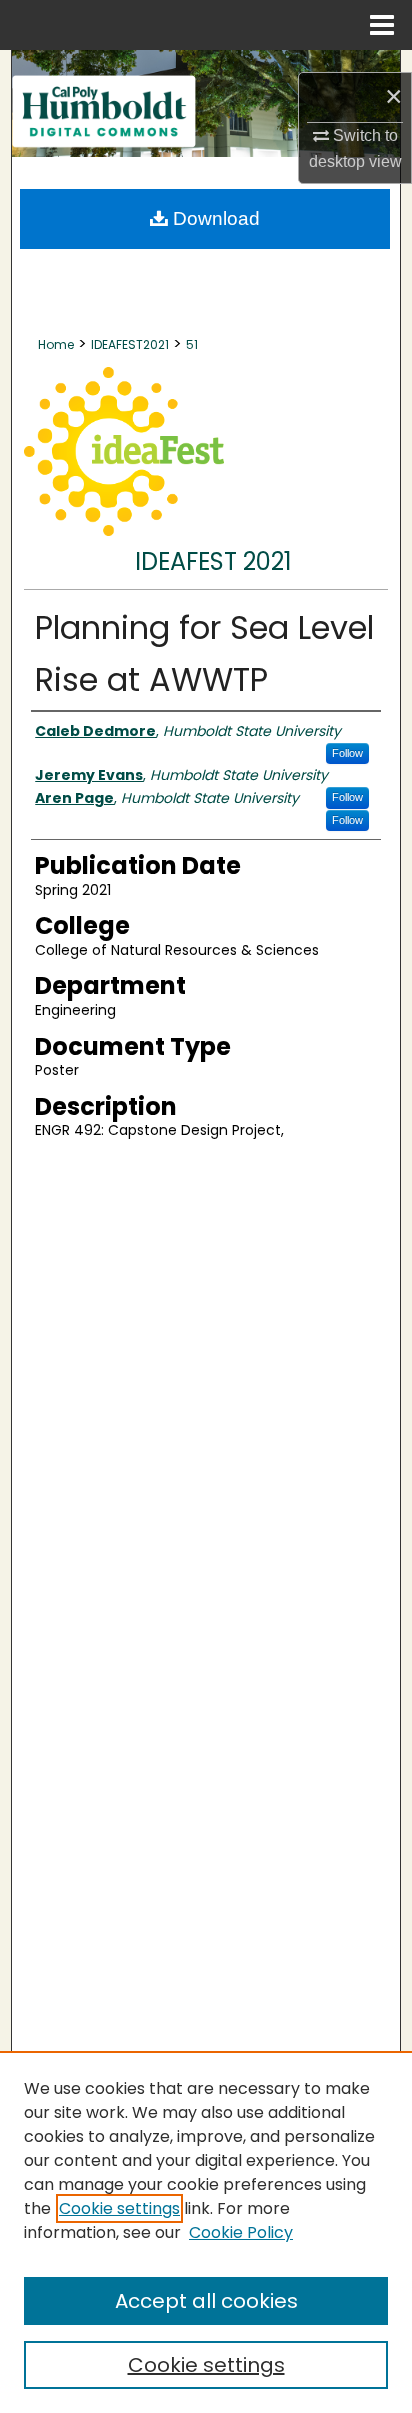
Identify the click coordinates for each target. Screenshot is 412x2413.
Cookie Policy (241, 2232)
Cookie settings (119, 2208)
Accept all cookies (206, 2301)
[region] (206, 2232)
